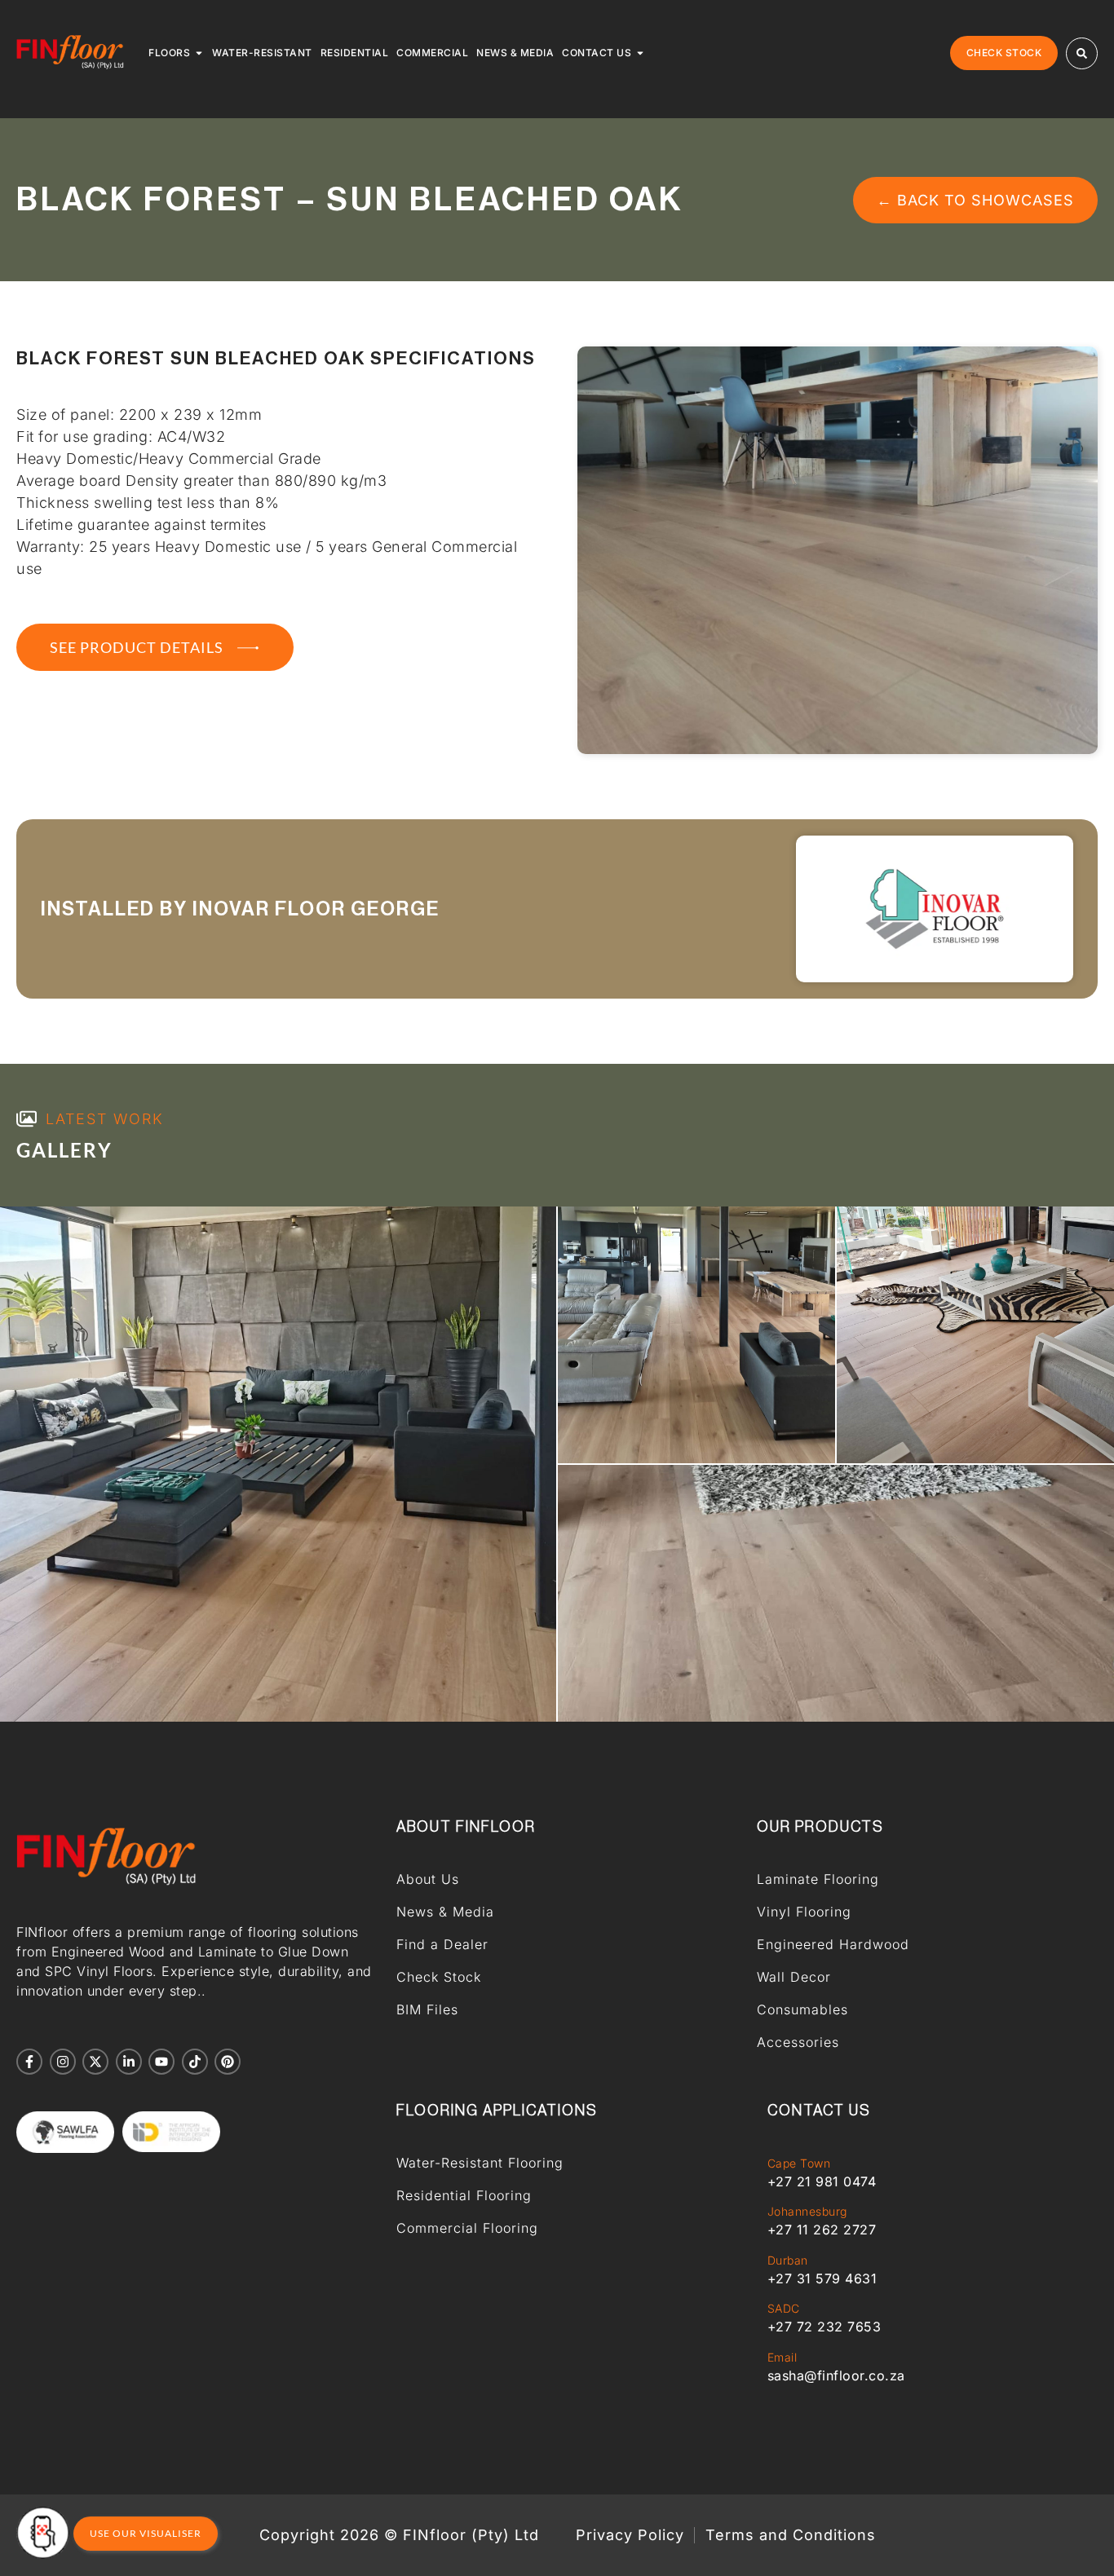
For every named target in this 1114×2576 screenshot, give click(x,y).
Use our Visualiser (146, 2533)
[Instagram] (63, 2062)
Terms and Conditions (791, 2535)
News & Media (445, 1912)
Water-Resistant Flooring (480, 2163)
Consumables (802, 2009)
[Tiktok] (195, 2062)
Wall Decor (794, 1977)
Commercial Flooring (467, 2228)
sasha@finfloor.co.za (836, 2375)
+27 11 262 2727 (822, 2230)
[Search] (1082, 53)
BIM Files (427, 2009)
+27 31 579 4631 (822, 2278)
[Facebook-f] (29, 2062)
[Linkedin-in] (129, 2062)
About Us (428, 1879)
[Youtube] (161, 2062)
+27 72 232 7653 (824, 2327)
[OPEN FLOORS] (199, 53)
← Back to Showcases (975, 200)
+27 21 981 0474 (822, 2181)
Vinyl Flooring (804, 1912)
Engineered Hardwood (833, 1944)
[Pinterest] (228, 2062)
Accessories (798, 2042)
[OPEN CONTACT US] (640, 53)
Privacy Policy (630, 2535)
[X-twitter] (95, 2062)
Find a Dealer (442, 1944)
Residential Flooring (464, 2195)
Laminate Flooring (818, 1879)
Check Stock (439, 1977)
